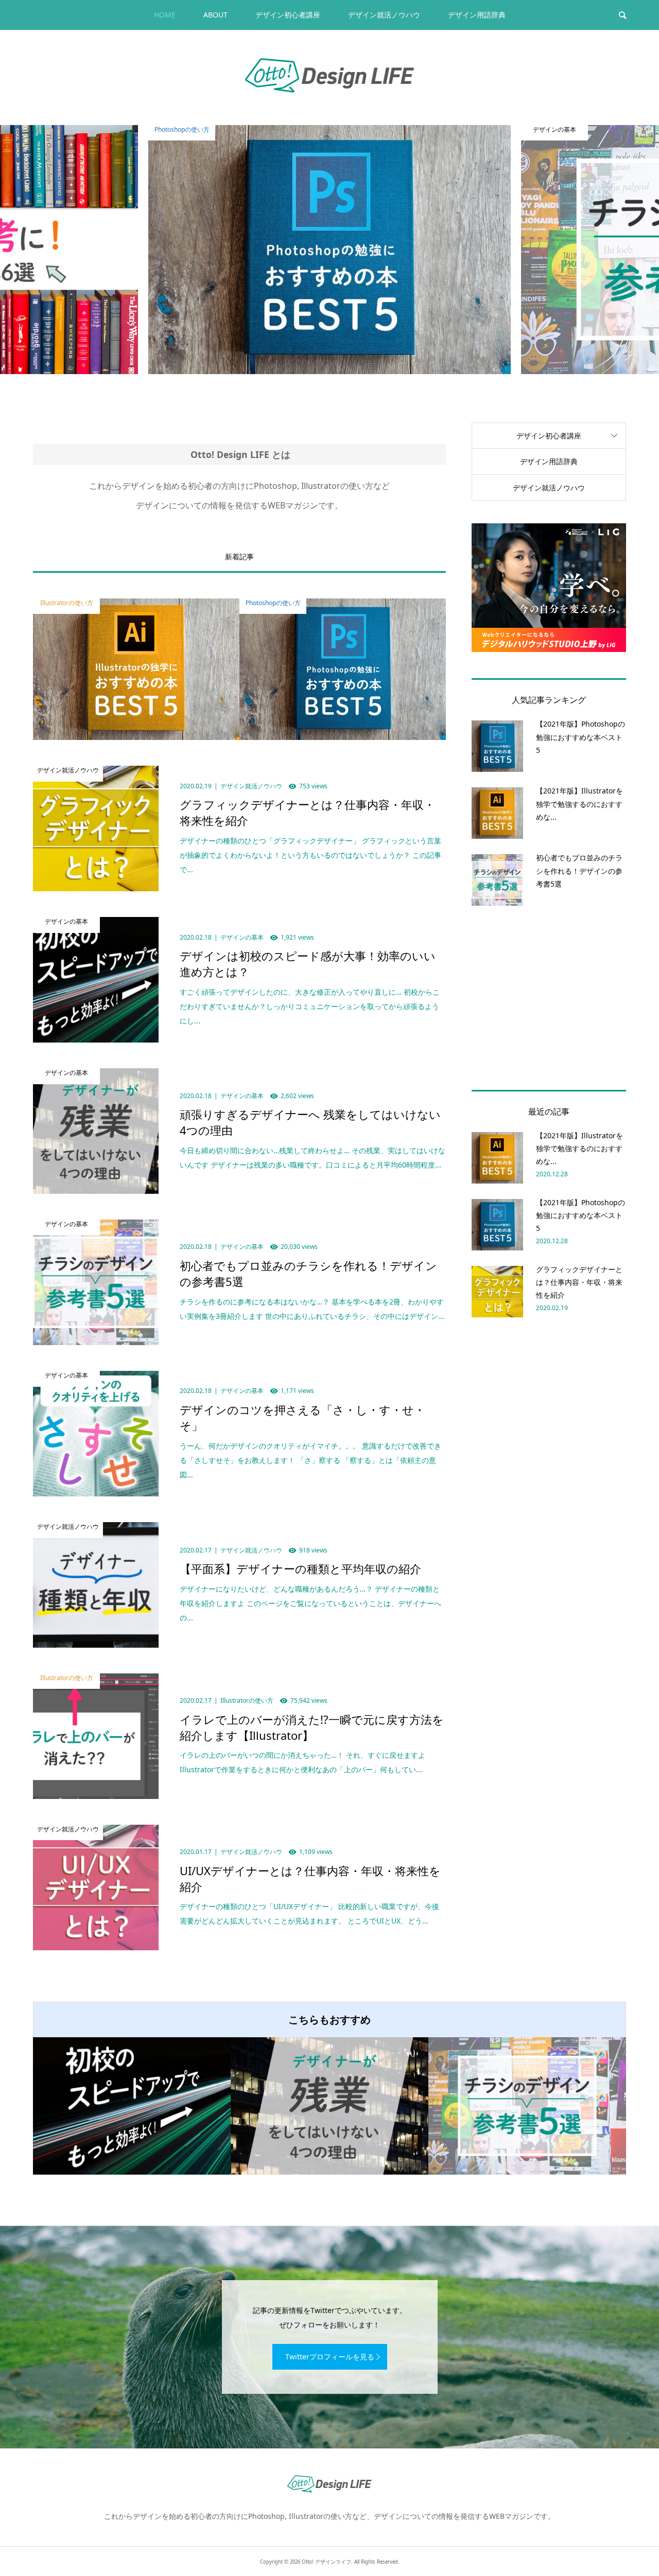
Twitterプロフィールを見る (330, 2357)
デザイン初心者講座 (288, 15)
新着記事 (239, 557)
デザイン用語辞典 (477, 15)
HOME (165, 15)
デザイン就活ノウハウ (384, 15)
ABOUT (215, 15)
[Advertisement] (549, 996)
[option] (329, 250)
